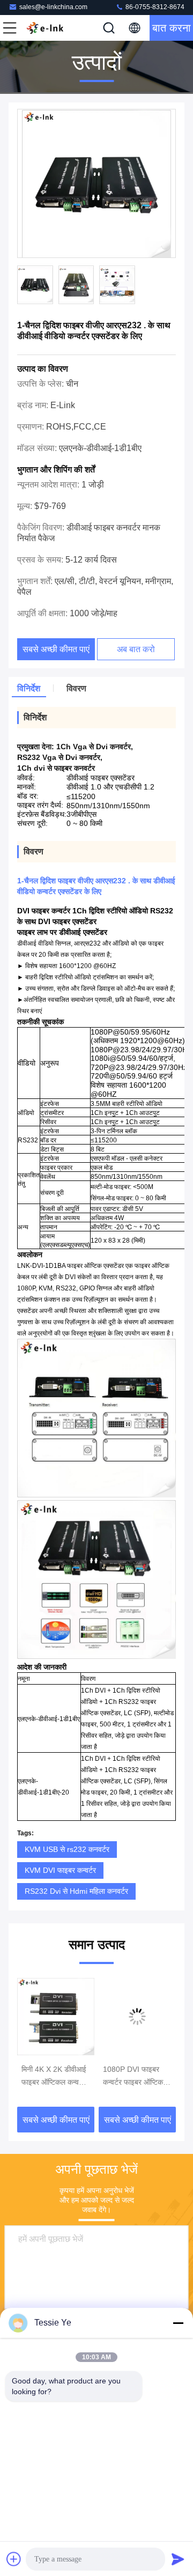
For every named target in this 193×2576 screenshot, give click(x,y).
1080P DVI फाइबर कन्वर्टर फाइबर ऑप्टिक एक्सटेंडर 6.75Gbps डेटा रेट (133, 2077)
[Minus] (178, 2323)
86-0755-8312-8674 (154, 7)
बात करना (172, 28)
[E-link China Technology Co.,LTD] (45, 28)
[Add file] (14, 2559)
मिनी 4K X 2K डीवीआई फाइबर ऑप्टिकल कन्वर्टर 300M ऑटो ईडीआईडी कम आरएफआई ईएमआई (54, 2077)
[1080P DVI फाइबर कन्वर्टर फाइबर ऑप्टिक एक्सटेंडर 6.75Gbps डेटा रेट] (137, 2017)
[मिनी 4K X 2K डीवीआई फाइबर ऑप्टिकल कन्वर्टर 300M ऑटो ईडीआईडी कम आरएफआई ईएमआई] (56, 2017)
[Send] (178, 2559)
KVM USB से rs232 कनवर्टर (67, 1849)
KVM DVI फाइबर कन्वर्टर (60, 1870)
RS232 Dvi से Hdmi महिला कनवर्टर (76, 1891)
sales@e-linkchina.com (53, 7)
